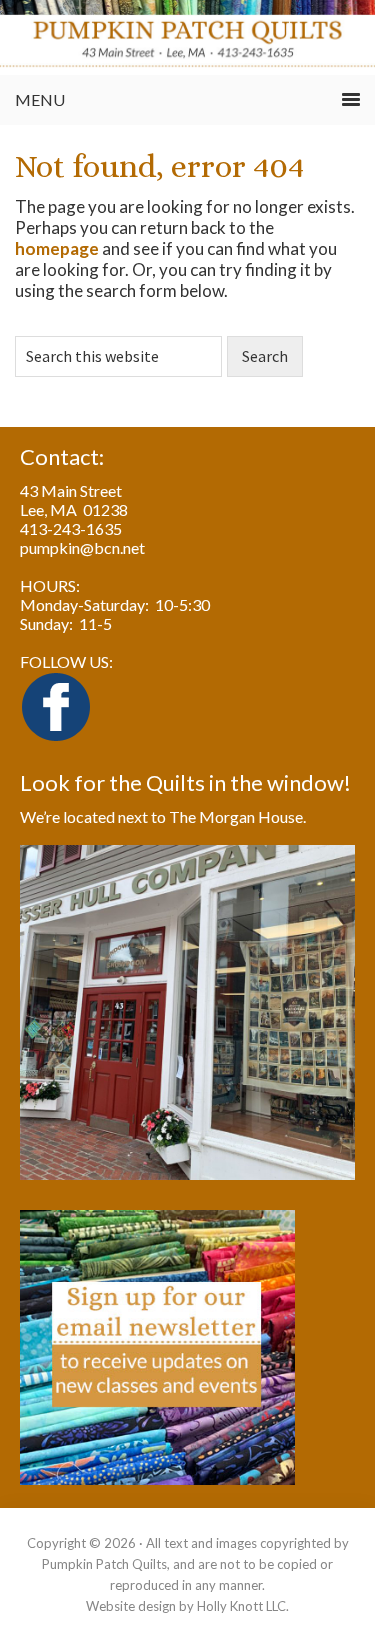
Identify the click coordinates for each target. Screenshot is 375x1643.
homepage (57, 248)
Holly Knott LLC (241, 1606)
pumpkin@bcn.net (82, 547)
